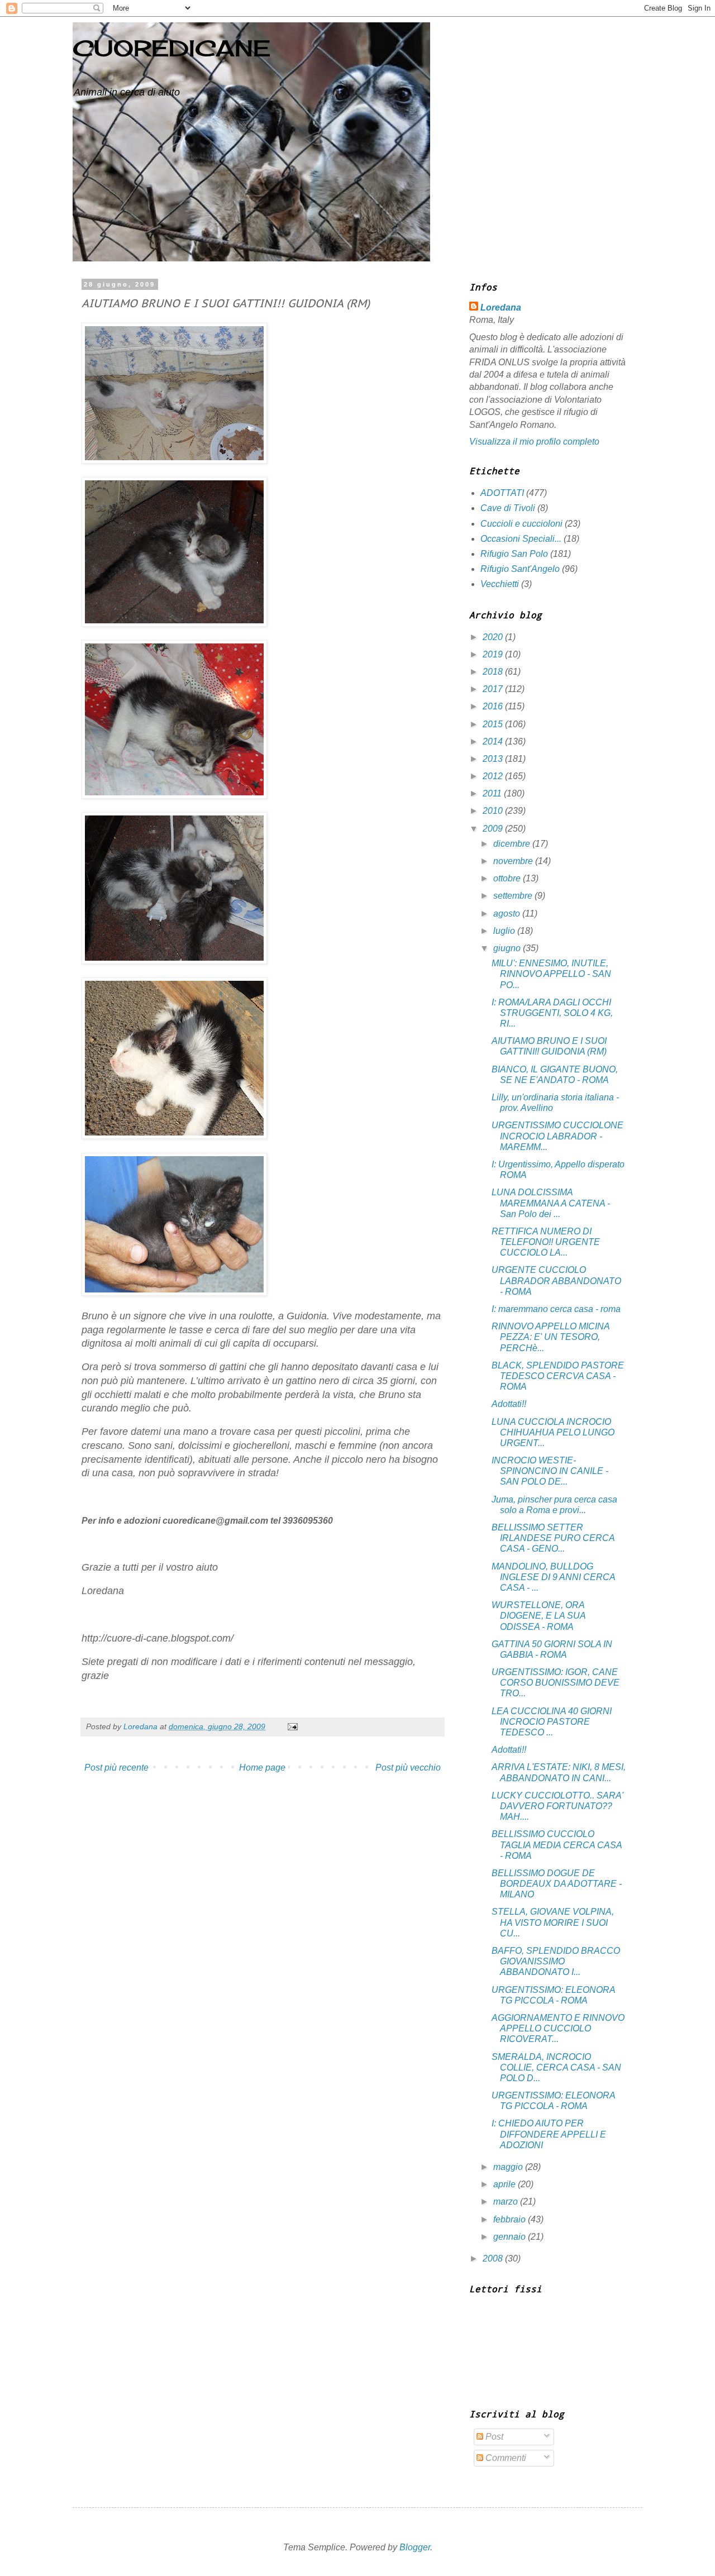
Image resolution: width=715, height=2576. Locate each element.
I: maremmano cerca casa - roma (556, 1309)
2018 (494, 672)
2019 (494, 654)
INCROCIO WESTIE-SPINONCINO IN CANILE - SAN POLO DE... (550, 1471)
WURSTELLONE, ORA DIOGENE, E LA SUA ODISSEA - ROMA (538, 1616)
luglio (505, 931)
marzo (507, 2201)
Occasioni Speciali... (521, 539)
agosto (508, 913)
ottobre (508, 878)
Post (493, 2437)
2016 (494, 706)
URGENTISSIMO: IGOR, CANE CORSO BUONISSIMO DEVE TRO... (556, 1683)
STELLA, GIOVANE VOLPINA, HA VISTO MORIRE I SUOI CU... (553, 1922)
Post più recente (116, 1768)
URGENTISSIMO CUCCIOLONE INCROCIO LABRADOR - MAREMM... (557, 1136)
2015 (494, 724)
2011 (493, 793)
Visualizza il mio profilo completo (534, 442)
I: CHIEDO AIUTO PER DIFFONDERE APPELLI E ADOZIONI (549, 2134)
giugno (508, 948)
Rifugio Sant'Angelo (520, 569)
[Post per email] (292, 1726)
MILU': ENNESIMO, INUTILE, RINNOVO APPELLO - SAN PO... (551, 974)
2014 (494, 741)
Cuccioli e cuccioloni (521, 524)
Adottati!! (509, 1404)
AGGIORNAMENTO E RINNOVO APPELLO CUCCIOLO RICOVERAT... (558, 2028)
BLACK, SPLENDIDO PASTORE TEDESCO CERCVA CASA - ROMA (558, 1376)
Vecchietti (500, 584)
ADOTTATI (502, 493)
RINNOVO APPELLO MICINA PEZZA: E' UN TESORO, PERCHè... (550, 1337)
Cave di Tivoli (508, 508)
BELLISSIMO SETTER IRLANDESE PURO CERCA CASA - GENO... (553, 1538)
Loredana (501, 307)
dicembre (513, 844)
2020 (494, 637)
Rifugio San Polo (514, 554)
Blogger (415, 2547)
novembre (514, 861)
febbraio (511, 2219)
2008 (494, 2258)
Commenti (505, 2458)
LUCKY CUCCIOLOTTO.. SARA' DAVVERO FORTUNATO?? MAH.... (557, 1806)
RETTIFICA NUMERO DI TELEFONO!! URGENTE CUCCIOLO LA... (546, 1242)
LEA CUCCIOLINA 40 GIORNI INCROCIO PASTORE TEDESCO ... (552, 1722)
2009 (494, 829)
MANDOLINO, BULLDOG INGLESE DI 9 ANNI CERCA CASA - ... (553, 1577)
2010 (494, 811)
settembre (514, 896)
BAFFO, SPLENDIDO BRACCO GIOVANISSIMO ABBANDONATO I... (556, 1961)
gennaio (511, 2237)
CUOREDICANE (171, 48)
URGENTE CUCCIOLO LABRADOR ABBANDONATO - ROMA (556, 1280)
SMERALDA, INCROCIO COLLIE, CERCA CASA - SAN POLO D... (556, 2067)
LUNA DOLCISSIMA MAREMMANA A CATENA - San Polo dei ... (551, 1203)
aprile (506, 2184)
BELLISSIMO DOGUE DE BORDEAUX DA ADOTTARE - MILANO (557, 1884)
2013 (494, 759)
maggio (509, 2167)
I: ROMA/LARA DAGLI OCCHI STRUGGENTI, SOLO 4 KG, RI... (552, 1013)
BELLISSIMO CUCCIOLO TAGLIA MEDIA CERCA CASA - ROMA (557, 1845)
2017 (494, 689)
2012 (494, 776)
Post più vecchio (408, 1768)
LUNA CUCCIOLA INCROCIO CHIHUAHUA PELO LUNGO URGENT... (553, 1432)
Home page (262, 1768)
